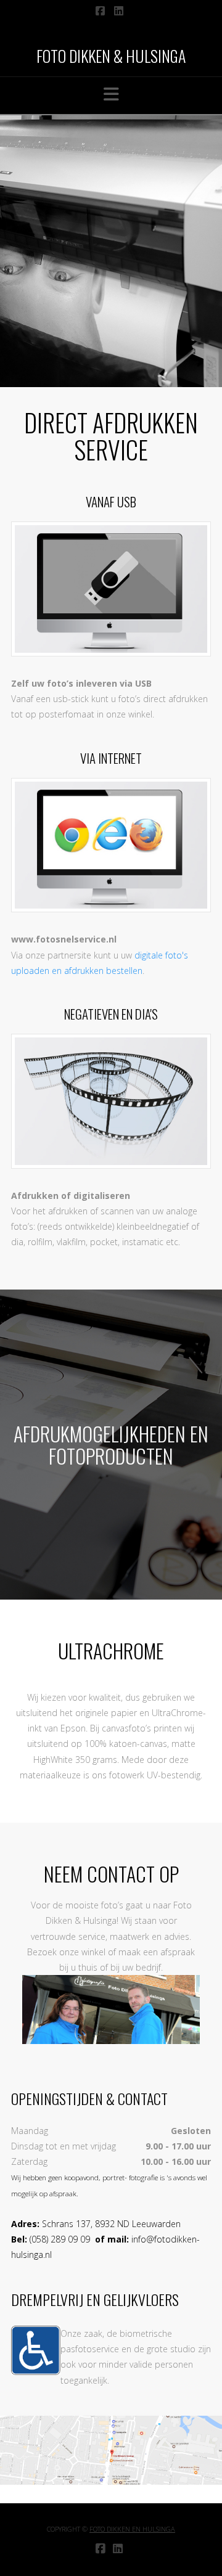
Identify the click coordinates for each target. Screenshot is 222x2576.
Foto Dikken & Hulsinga (111, 56)
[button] (111, 94)
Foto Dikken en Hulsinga (132, 2529)
